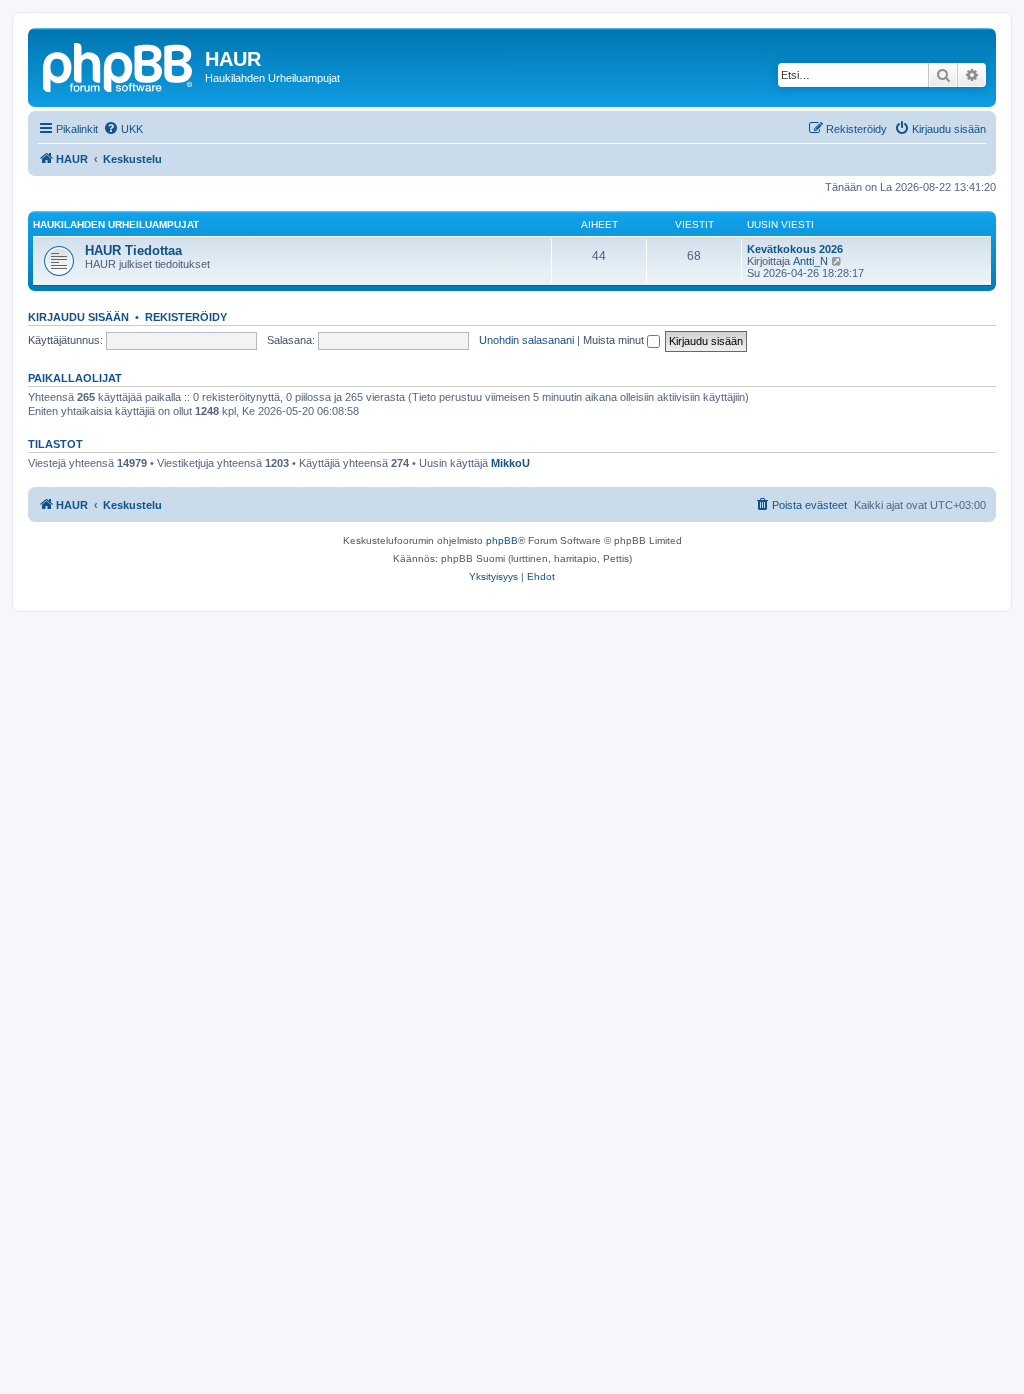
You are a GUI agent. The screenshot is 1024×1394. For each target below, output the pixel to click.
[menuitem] (123, 129)
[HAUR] (119, 65)
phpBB (502, 540)
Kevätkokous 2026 (795, 249)
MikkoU (510, 463)
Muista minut (615, 340)
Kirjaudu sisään (78, 317)
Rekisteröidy (186, 317)
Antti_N (810, 261)
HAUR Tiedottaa (133, 250)
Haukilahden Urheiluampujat (116, 224)
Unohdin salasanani (526, 340)
